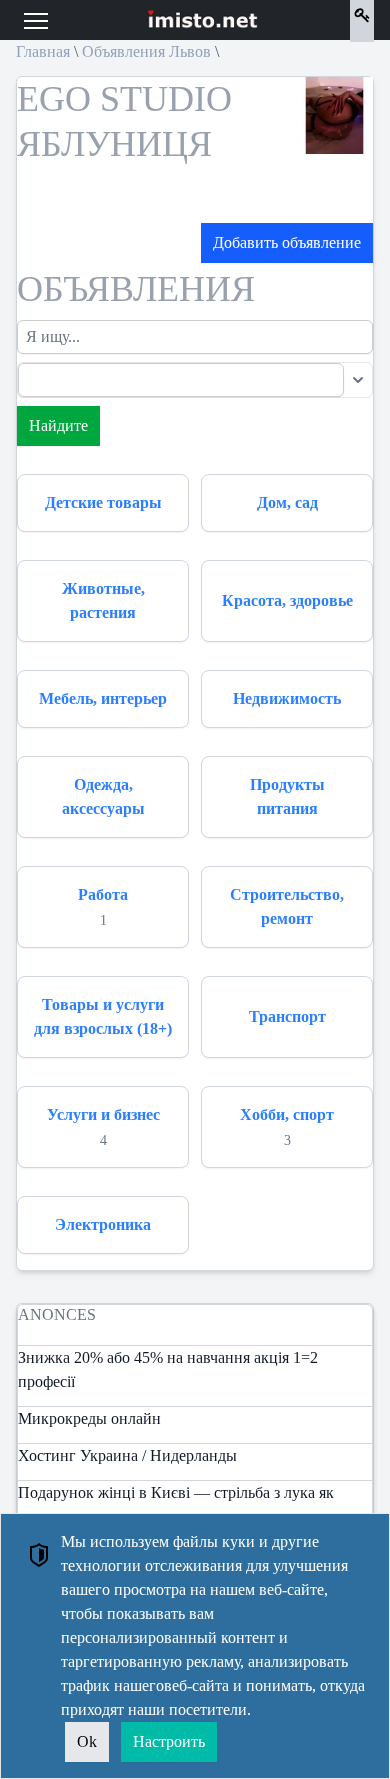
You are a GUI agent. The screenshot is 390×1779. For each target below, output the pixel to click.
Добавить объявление (287, 242)
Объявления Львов (146, 51)
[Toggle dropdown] (358, 380)
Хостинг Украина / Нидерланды (127, 1455)
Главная (43, 51)
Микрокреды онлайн (89, 1418)
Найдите (58, 425)
